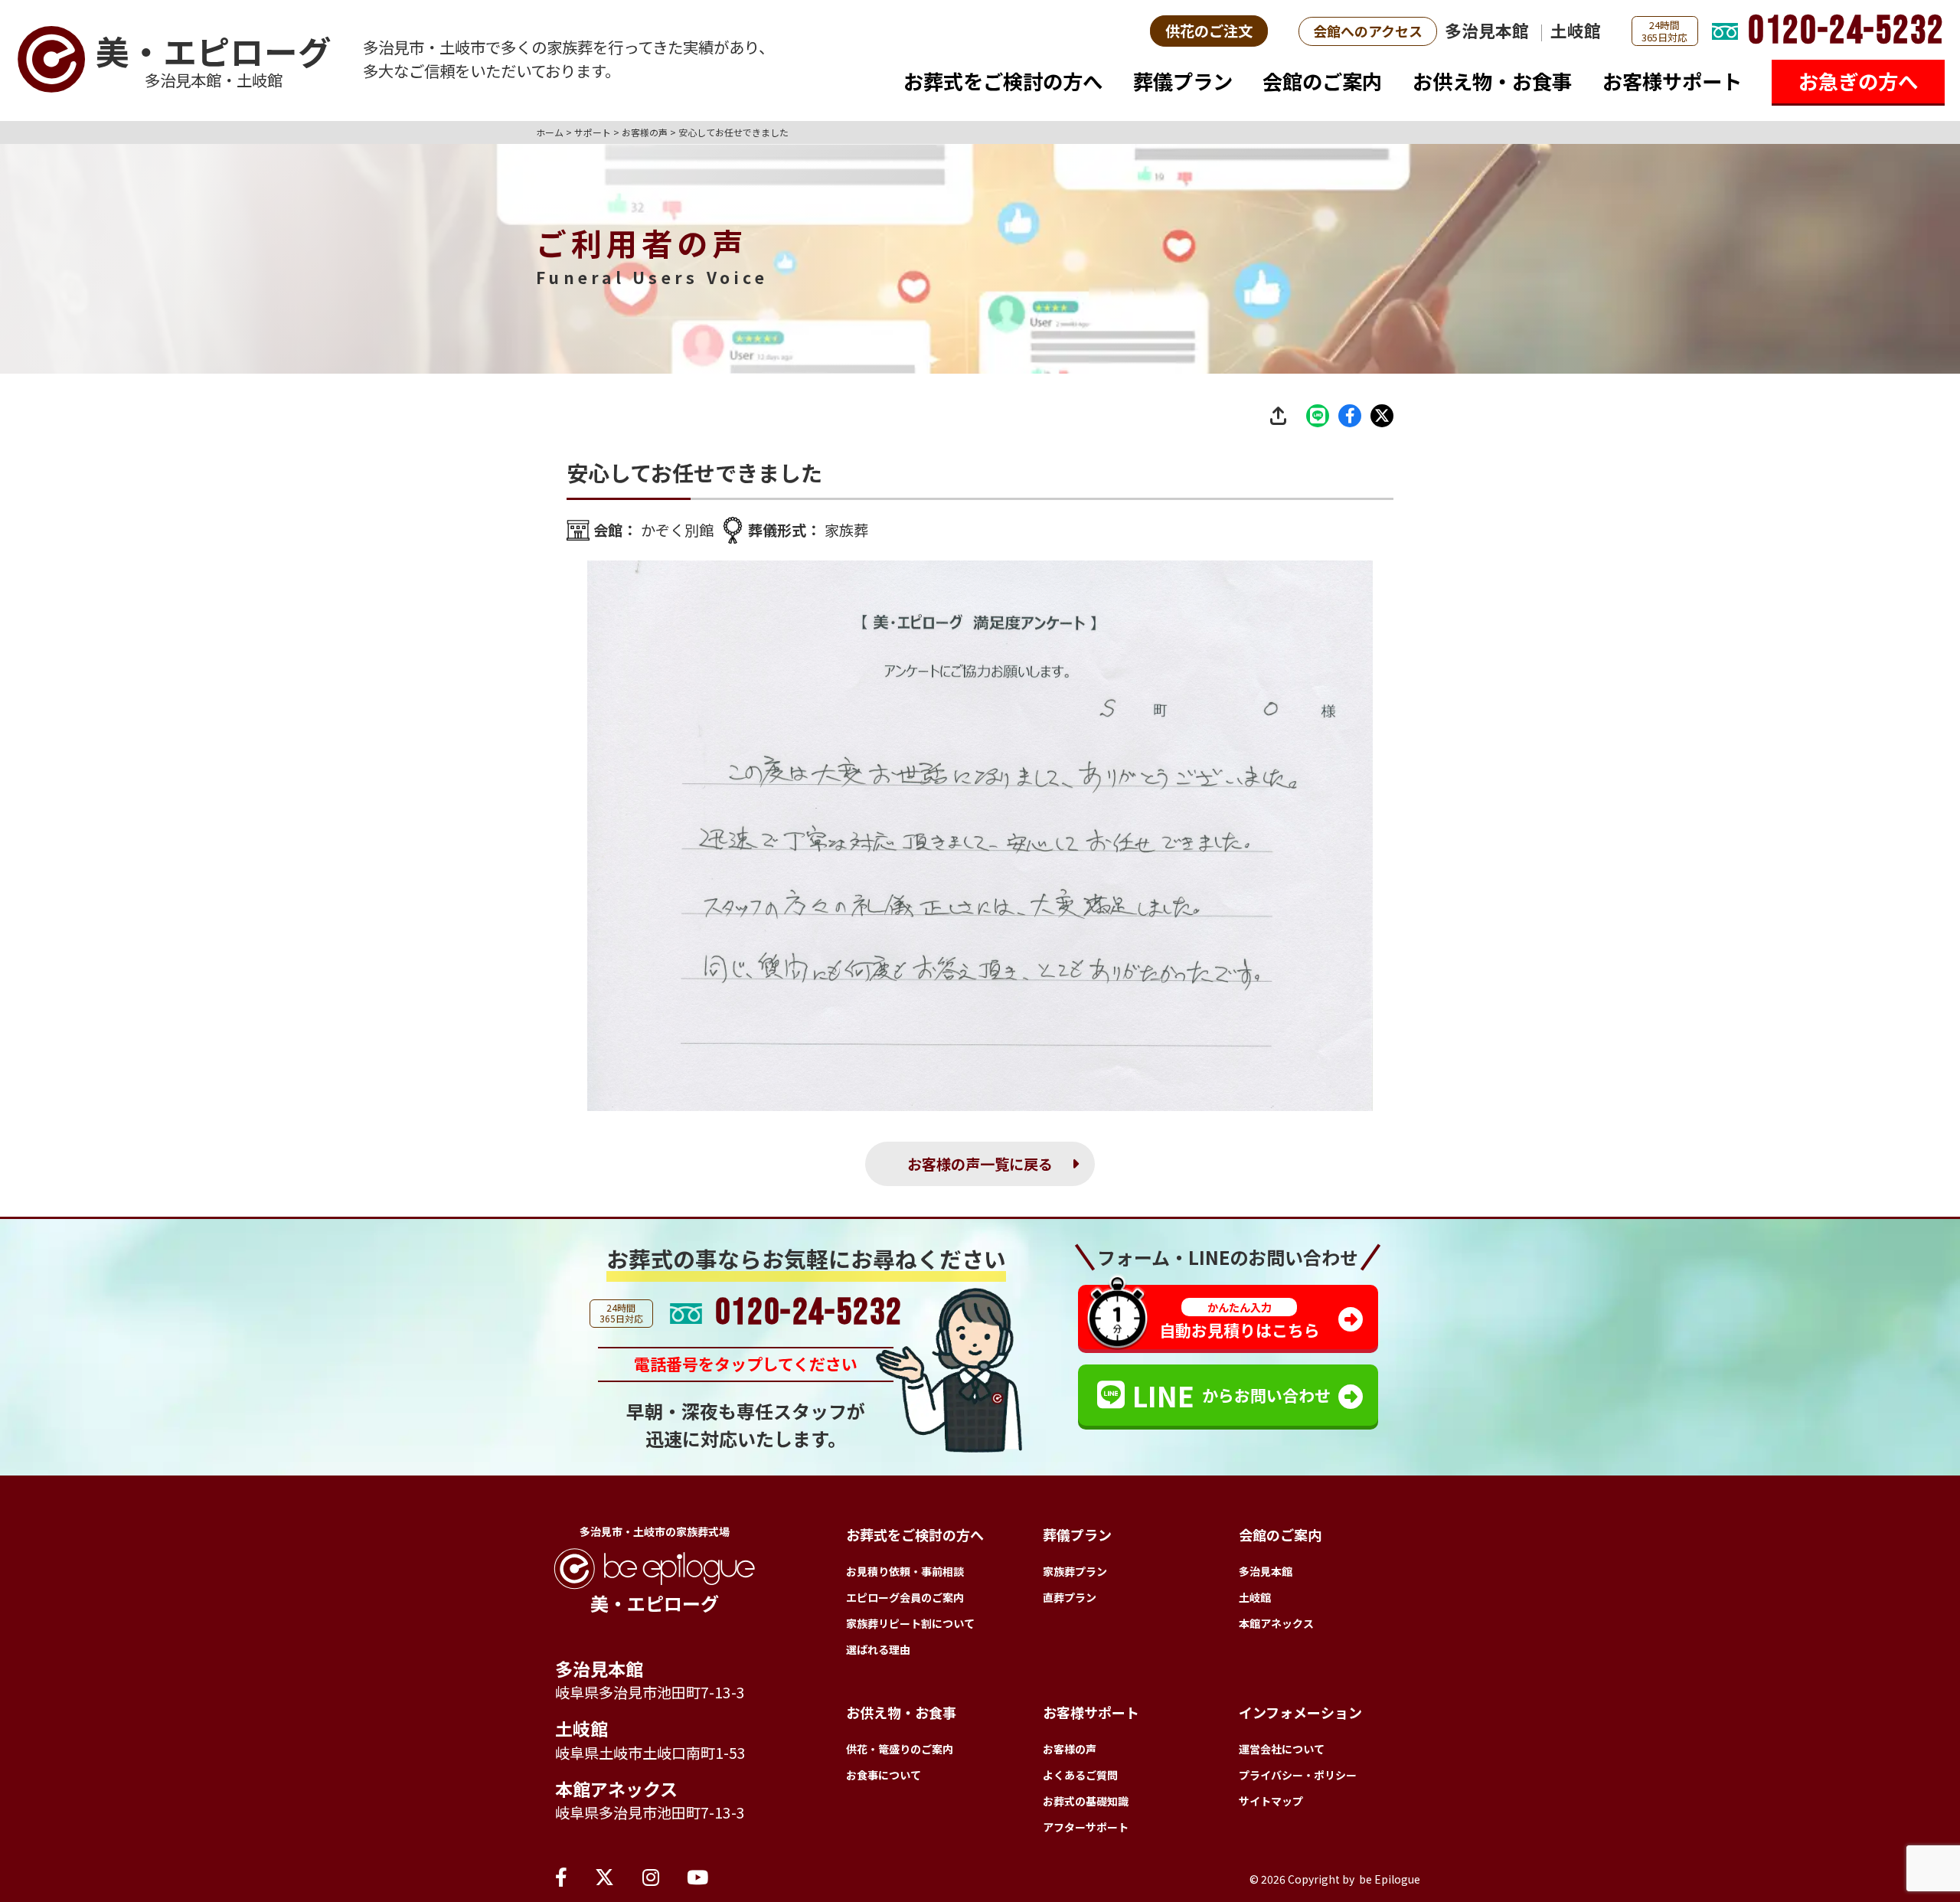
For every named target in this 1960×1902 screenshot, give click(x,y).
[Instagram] (651, 1876)
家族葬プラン (1075, 1571)
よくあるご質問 (1080, 1775)
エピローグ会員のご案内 (905, 1597)
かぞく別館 (677, 530)
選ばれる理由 (878, 1649)
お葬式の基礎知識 (1086, 1801)
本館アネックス (616, 1789)
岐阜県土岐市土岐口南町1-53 (650, 1753)
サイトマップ (1271, 1801)
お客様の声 (1070, 1749)
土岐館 (1576, 30)
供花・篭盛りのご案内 (900, 1749)
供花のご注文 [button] (1209, 31)
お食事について (884, 1775)
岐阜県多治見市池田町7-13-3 (650, 1692)
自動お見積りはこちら (1240, 1320)
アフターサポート (1086, 1827)
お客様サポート (1672, 81)
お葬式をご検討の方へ (1003, 81)
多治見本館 (1487, 30)
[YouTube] (697, 1876)
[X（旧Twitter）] (604, 1876)
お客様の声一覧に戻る (980, 1164)
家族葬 (846, 530)
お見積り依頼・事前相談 (905, 1571)
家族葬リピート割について (910, 1623)
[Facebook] (561, 1876)
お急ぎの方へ (1858, 81)
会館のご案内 (1322, 81)
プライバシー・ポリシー (1298, 1775)
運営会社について (1282, 1749)
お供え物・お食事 (1492, 81)
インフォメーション (1300, 1712)
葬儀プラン (1183, 81)
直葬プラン (1070, 1597)
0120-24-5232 (1846, 31)
